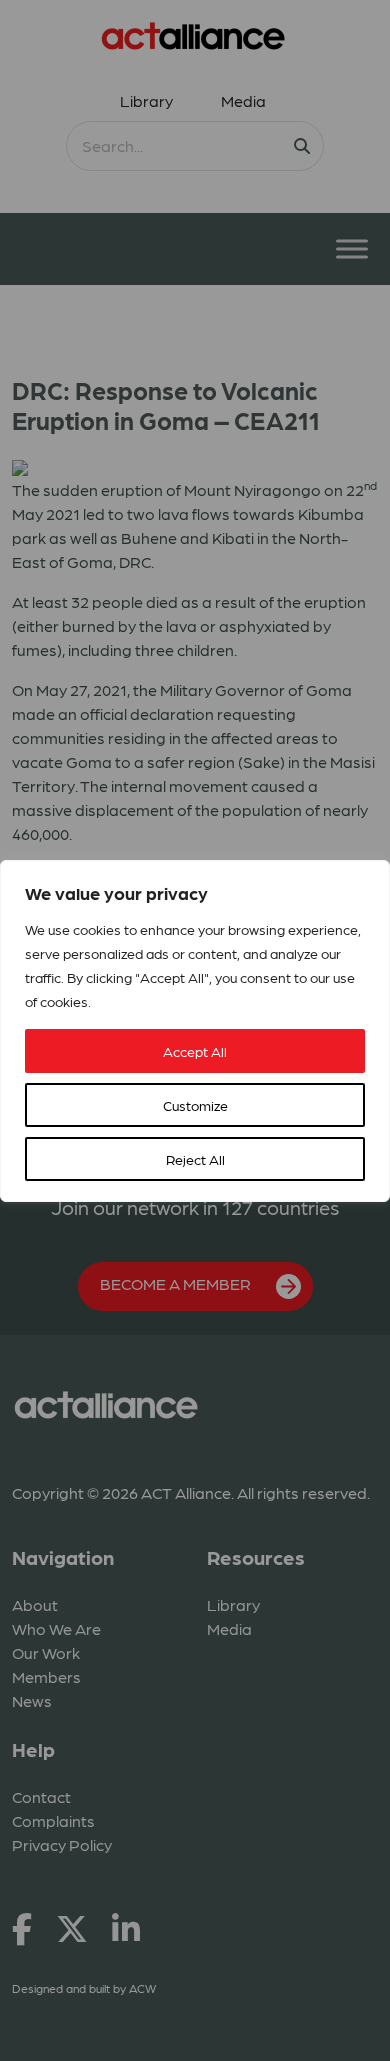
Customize (195, 1105)
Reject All (195, 1159)
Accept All (195, 1051)
